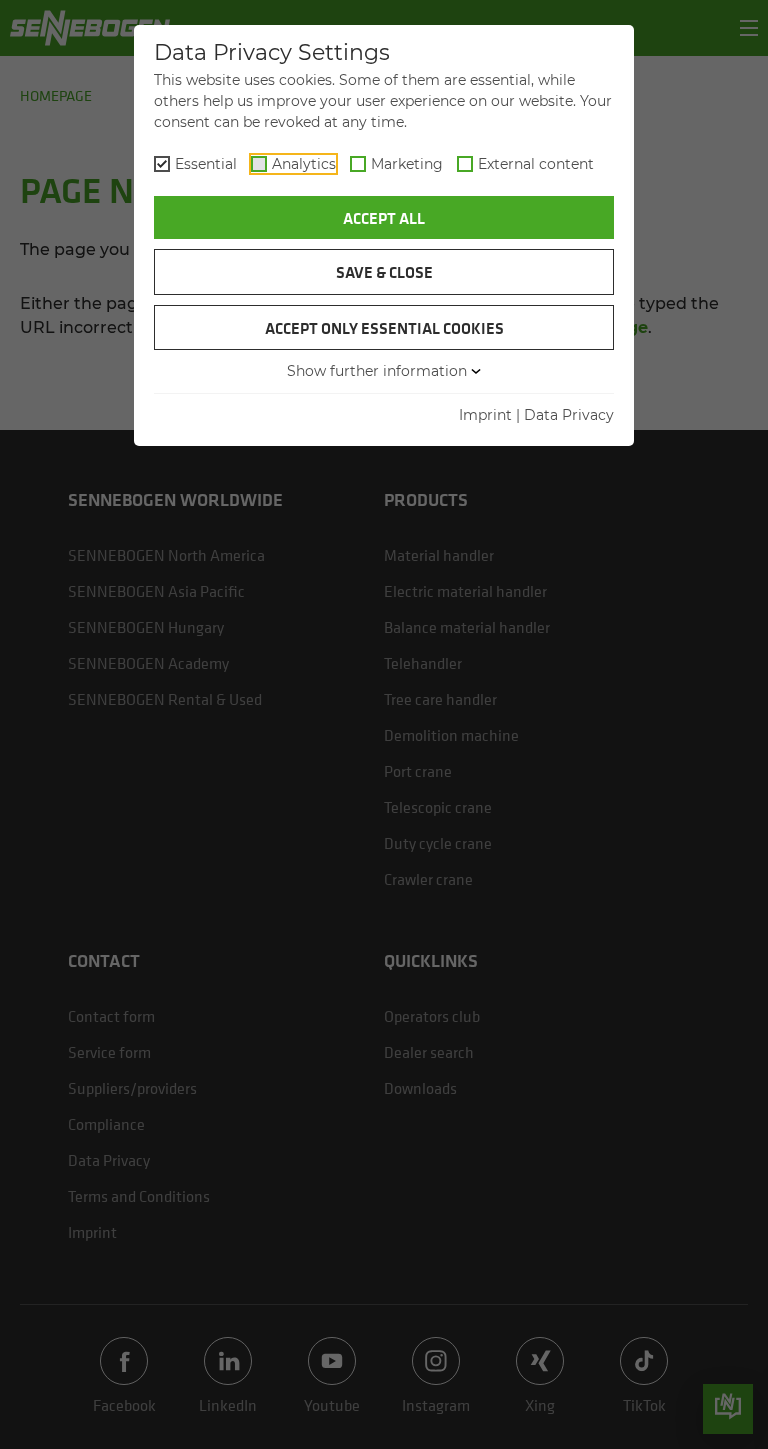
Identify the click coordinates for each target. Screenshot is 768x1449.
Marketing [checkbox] (407, 164)
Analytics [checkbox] (304, 164)
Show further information (377, 371)
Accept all (384, 218)
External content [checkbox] (536, 164)
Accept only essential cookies (384, 328)
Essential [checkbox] (206, 164)
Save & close (384, 272)
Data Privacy (569, 415)
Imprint (485, 415)
